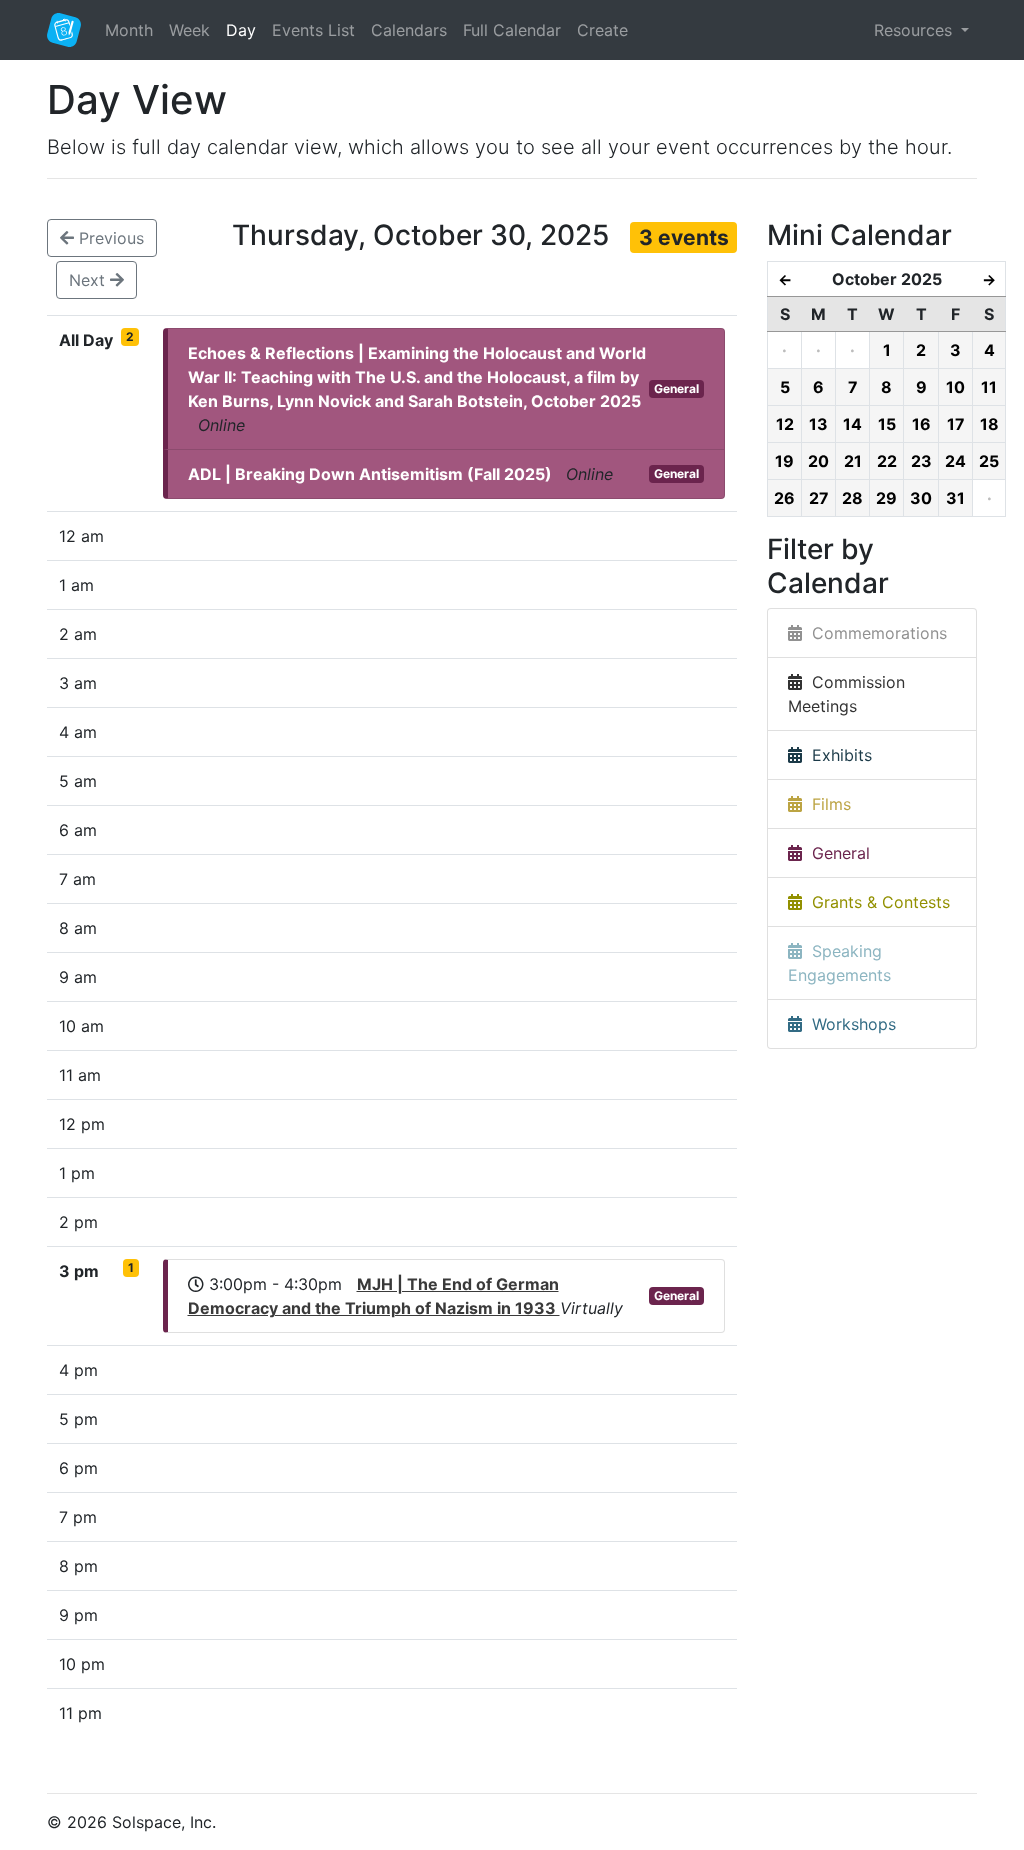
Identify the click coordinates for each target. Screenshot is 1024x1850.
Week (189, 30)
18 (989, 424)
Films (826, 804)
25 (989, 461)
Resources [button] (915, 30)
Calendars (409, 30)
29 (886, 498)
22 (887, 461)
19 (784, 461)
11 (989, 387)
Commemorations (874, 633)
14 (852, 424)
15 (887, 424)
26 (784, 498)
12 (785, 424)
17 (956, 424)
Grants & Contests (876, 902)
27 (819, 498)
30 (921, 498)
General (676, 388)
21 (853, 461)
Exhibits (837, 755)
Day (241, 30)
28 (852, 498)
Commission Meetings (846, 694)
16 (921, 424)
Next (89, 280)
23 (921, 461)
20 (818, 461)
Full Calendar (512, 30)
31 (955, 498)
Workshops (849, 1024)
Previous (109, 238)
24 (955, 461)
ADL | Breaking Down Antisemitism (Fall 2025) (370, 474)
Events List (313, 30)
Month (129, 30)
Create (602, 30)
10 (955, 387)
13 (818, 424)
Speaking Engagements (839, 963)
